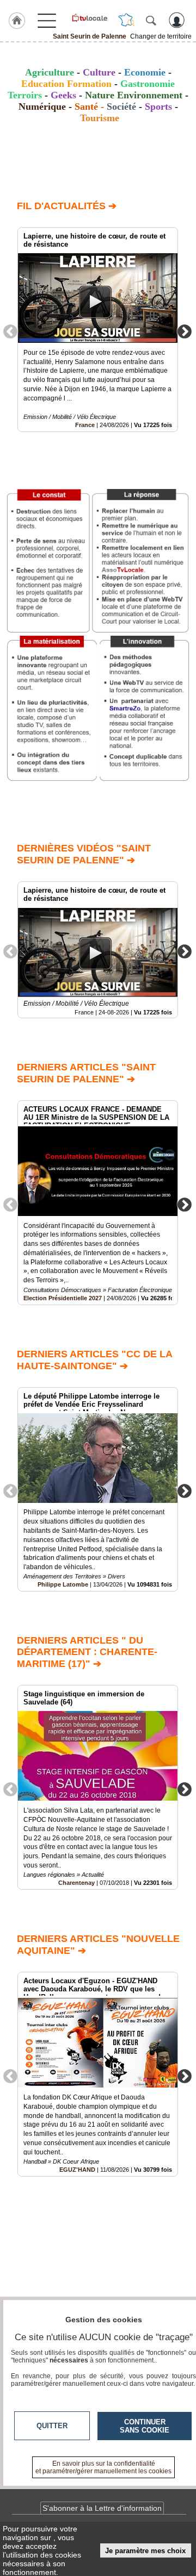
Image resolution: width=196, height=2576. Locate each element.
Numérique (42, 106)
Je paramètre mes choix (145, 2551)
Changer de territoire (161, 36)
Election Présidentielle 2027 (63, 1298)
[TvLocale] (89, 18)
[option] (98, 330)
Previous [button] (10, 331)
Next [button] (185, 331)
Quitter (52, 2426)
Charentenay (76, 1883)
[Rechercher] (151, 20)
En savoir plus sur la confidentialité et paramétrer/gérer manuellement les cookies (103, 2467)
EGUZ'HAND (77, 2170)
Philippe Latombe (63, 1584)
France (85, 425)
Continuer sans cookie (145, 2426)
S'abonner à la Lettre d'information (102, 2508)
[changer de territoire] (126, 20)
